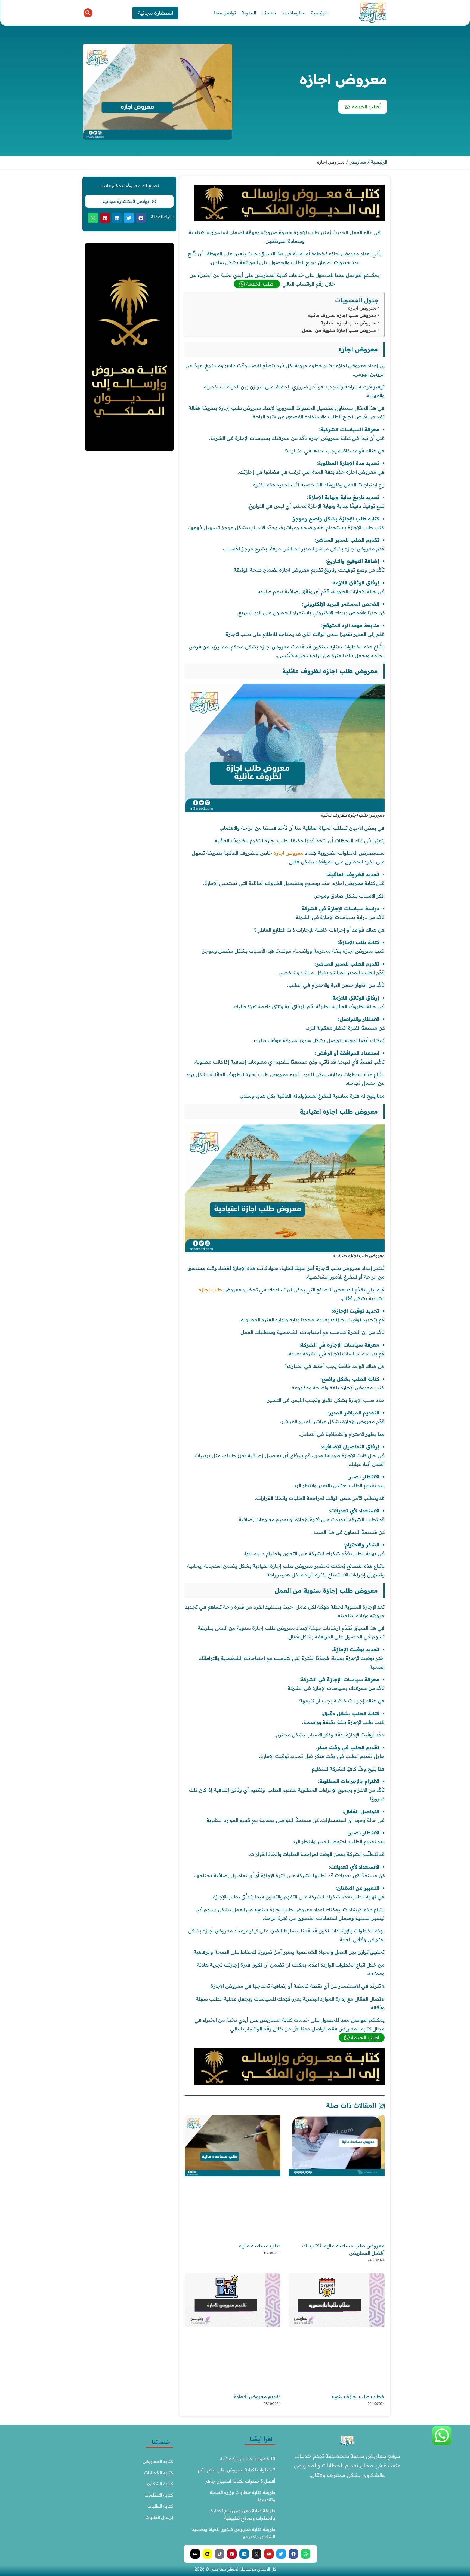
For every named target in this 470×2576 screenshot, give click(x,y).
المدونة (249, 13)
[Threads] (195, 2554)
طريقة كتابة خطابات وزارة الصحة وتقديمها (242, 2496)
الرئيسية (319, 13)
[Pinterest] (232, 2554)
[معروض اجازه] (289, 219)
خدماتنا (269, 13)
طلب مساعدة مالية (260, 2246)
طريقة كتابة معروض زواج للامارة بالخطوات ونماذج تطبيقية (242, 2514)
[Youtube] (269, 2554)
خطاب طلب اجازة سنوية (358, 2396)
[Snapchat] (207, 2554)
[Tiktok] (220, 2554)
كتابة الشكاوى (159, 2484)
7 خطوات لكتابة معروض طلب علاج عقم (237, 2470)
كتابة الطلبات (160, 2506)
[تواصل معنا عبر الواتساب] (442, 2444)
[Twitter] (281, 2554)
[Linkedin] (244, 2554)
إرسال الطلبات (159, 2517)
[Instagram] (256, 2554)
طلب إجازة (210, 1290)
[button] (88, 13)
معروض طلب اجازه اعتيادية (349, 323)
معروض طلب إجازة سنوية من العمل (339, 330)
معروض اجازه (362, 308)
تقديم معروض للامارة (257, 2396)
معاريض (358, 162)
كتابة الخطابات (158, 2473)
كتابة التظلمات (159, 2495)
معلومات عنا (293, 13)
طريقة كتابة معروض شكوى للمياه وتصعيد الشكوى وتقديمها (234, 2533)
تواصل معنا (225, 13)
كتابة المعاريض (158, 2461)
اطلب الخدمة (260, 284)
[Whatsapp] (306, 2554)
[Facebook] (293, 2554)
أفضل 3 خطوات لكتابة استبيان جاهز (240, 2481)
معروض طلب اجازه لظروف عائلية (342, 315)
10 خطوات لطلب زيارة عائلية (248, 2459)
